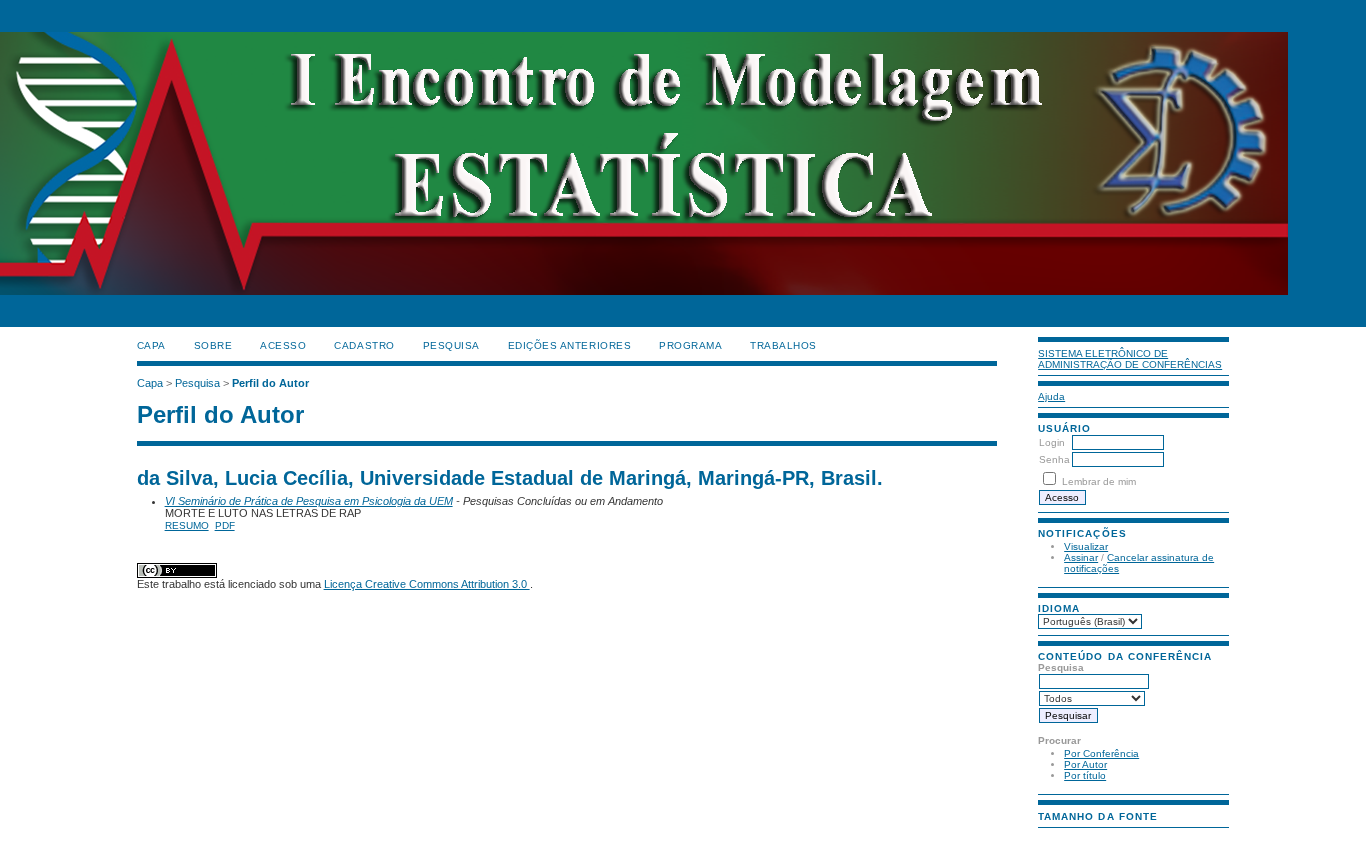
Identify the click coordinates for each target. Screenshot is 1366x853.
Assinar (1081, 557)
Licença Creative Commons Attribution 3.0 (427, 584)
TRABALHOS (783, 345)
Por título (1085, 775)
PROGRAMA (690, 345)
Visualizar (1086, 546)
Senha (1054, 459)
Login (1052, 442)
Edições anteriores (569, 345)
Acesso (283, 345)
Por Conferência (1101, 753)
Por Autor (1085, 764)
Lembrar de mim (1099, 481)
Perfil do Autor (270, 383)
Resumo (187, 525)
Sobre (213, 345)
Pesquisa (451, 345)
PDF (225, 525)
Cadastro (364, 345)
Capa (151, 345)
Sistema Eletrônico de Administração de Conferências (1130, 359)
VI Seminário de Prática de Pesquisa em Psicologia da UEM (309, 501)
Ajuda (1051, 396)
